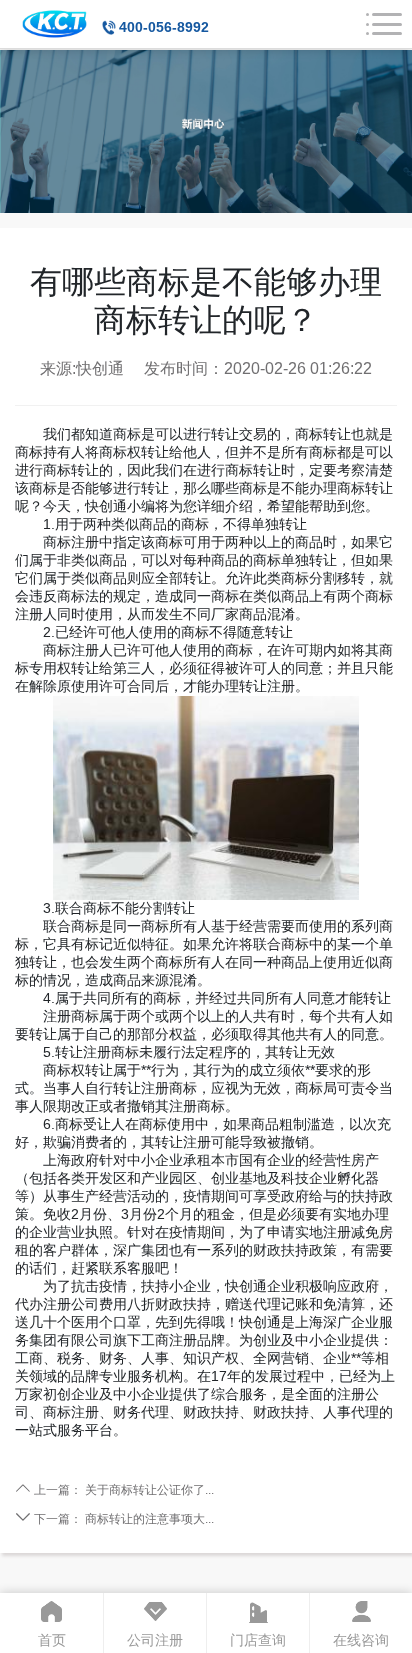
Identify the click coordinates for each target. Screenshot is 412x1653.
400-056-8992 (164, 27)
